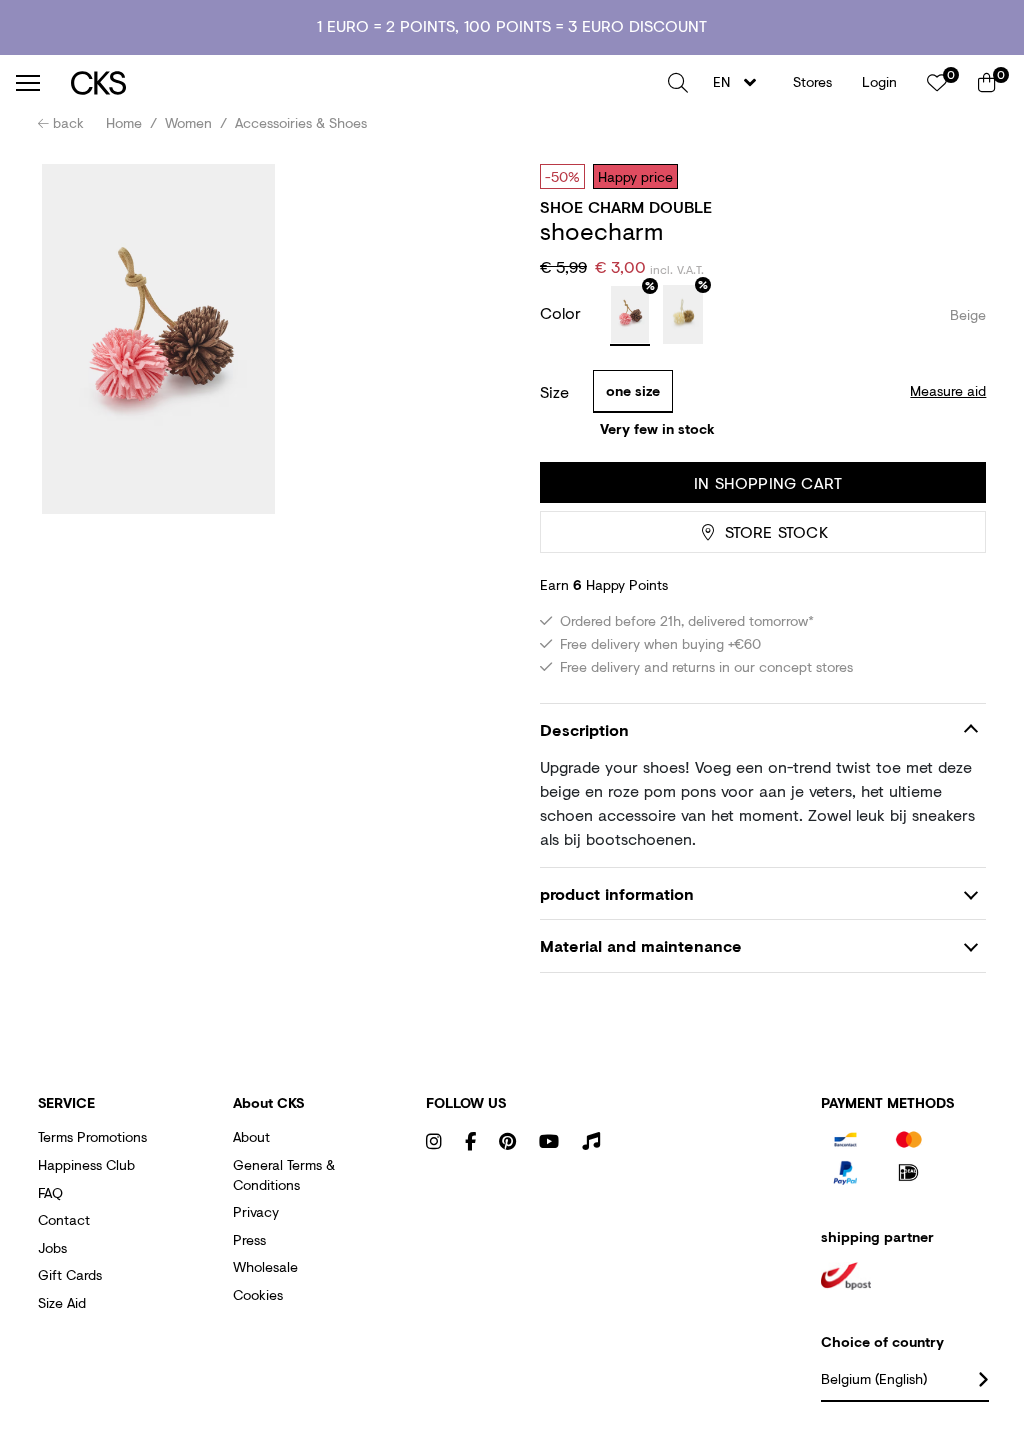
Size (554, 392)
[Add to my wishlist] (956, 176)
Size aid (62, 1302)
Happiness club (86, 1164)
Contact (64, 1219)
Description (584, 729)
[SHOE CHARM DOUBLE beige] (630, 316)
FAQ (50, 1192)
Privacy (256, 1211)
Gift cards (70, 1274)
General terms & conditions (284, 1174)
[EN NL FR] (740, 82)
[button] (678, 83)
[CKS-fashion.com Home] (362, 82)
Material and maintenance (641, 945)
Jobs (52, 1247)
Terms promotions (92, 1136)
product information (617, 893)
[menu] (28, 83)
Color (563, 312)
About (251, 1136)
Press (249, 1239)
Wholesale (265, 1266)
